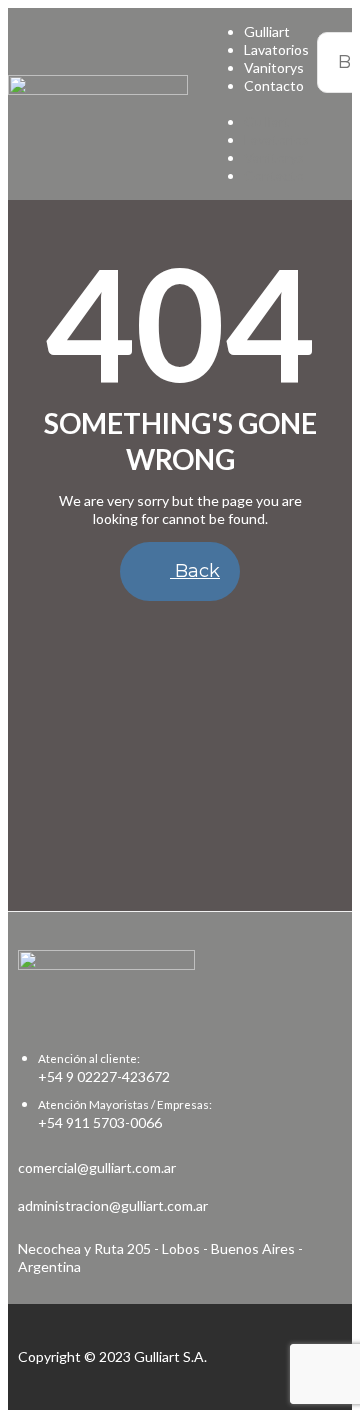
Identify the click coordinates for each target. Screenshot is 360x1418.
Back (195, 571)
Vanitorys (274, 67)
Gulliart (267, 31)
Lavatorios (276, 49)
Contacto (274, 85)
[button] (255, 104)
